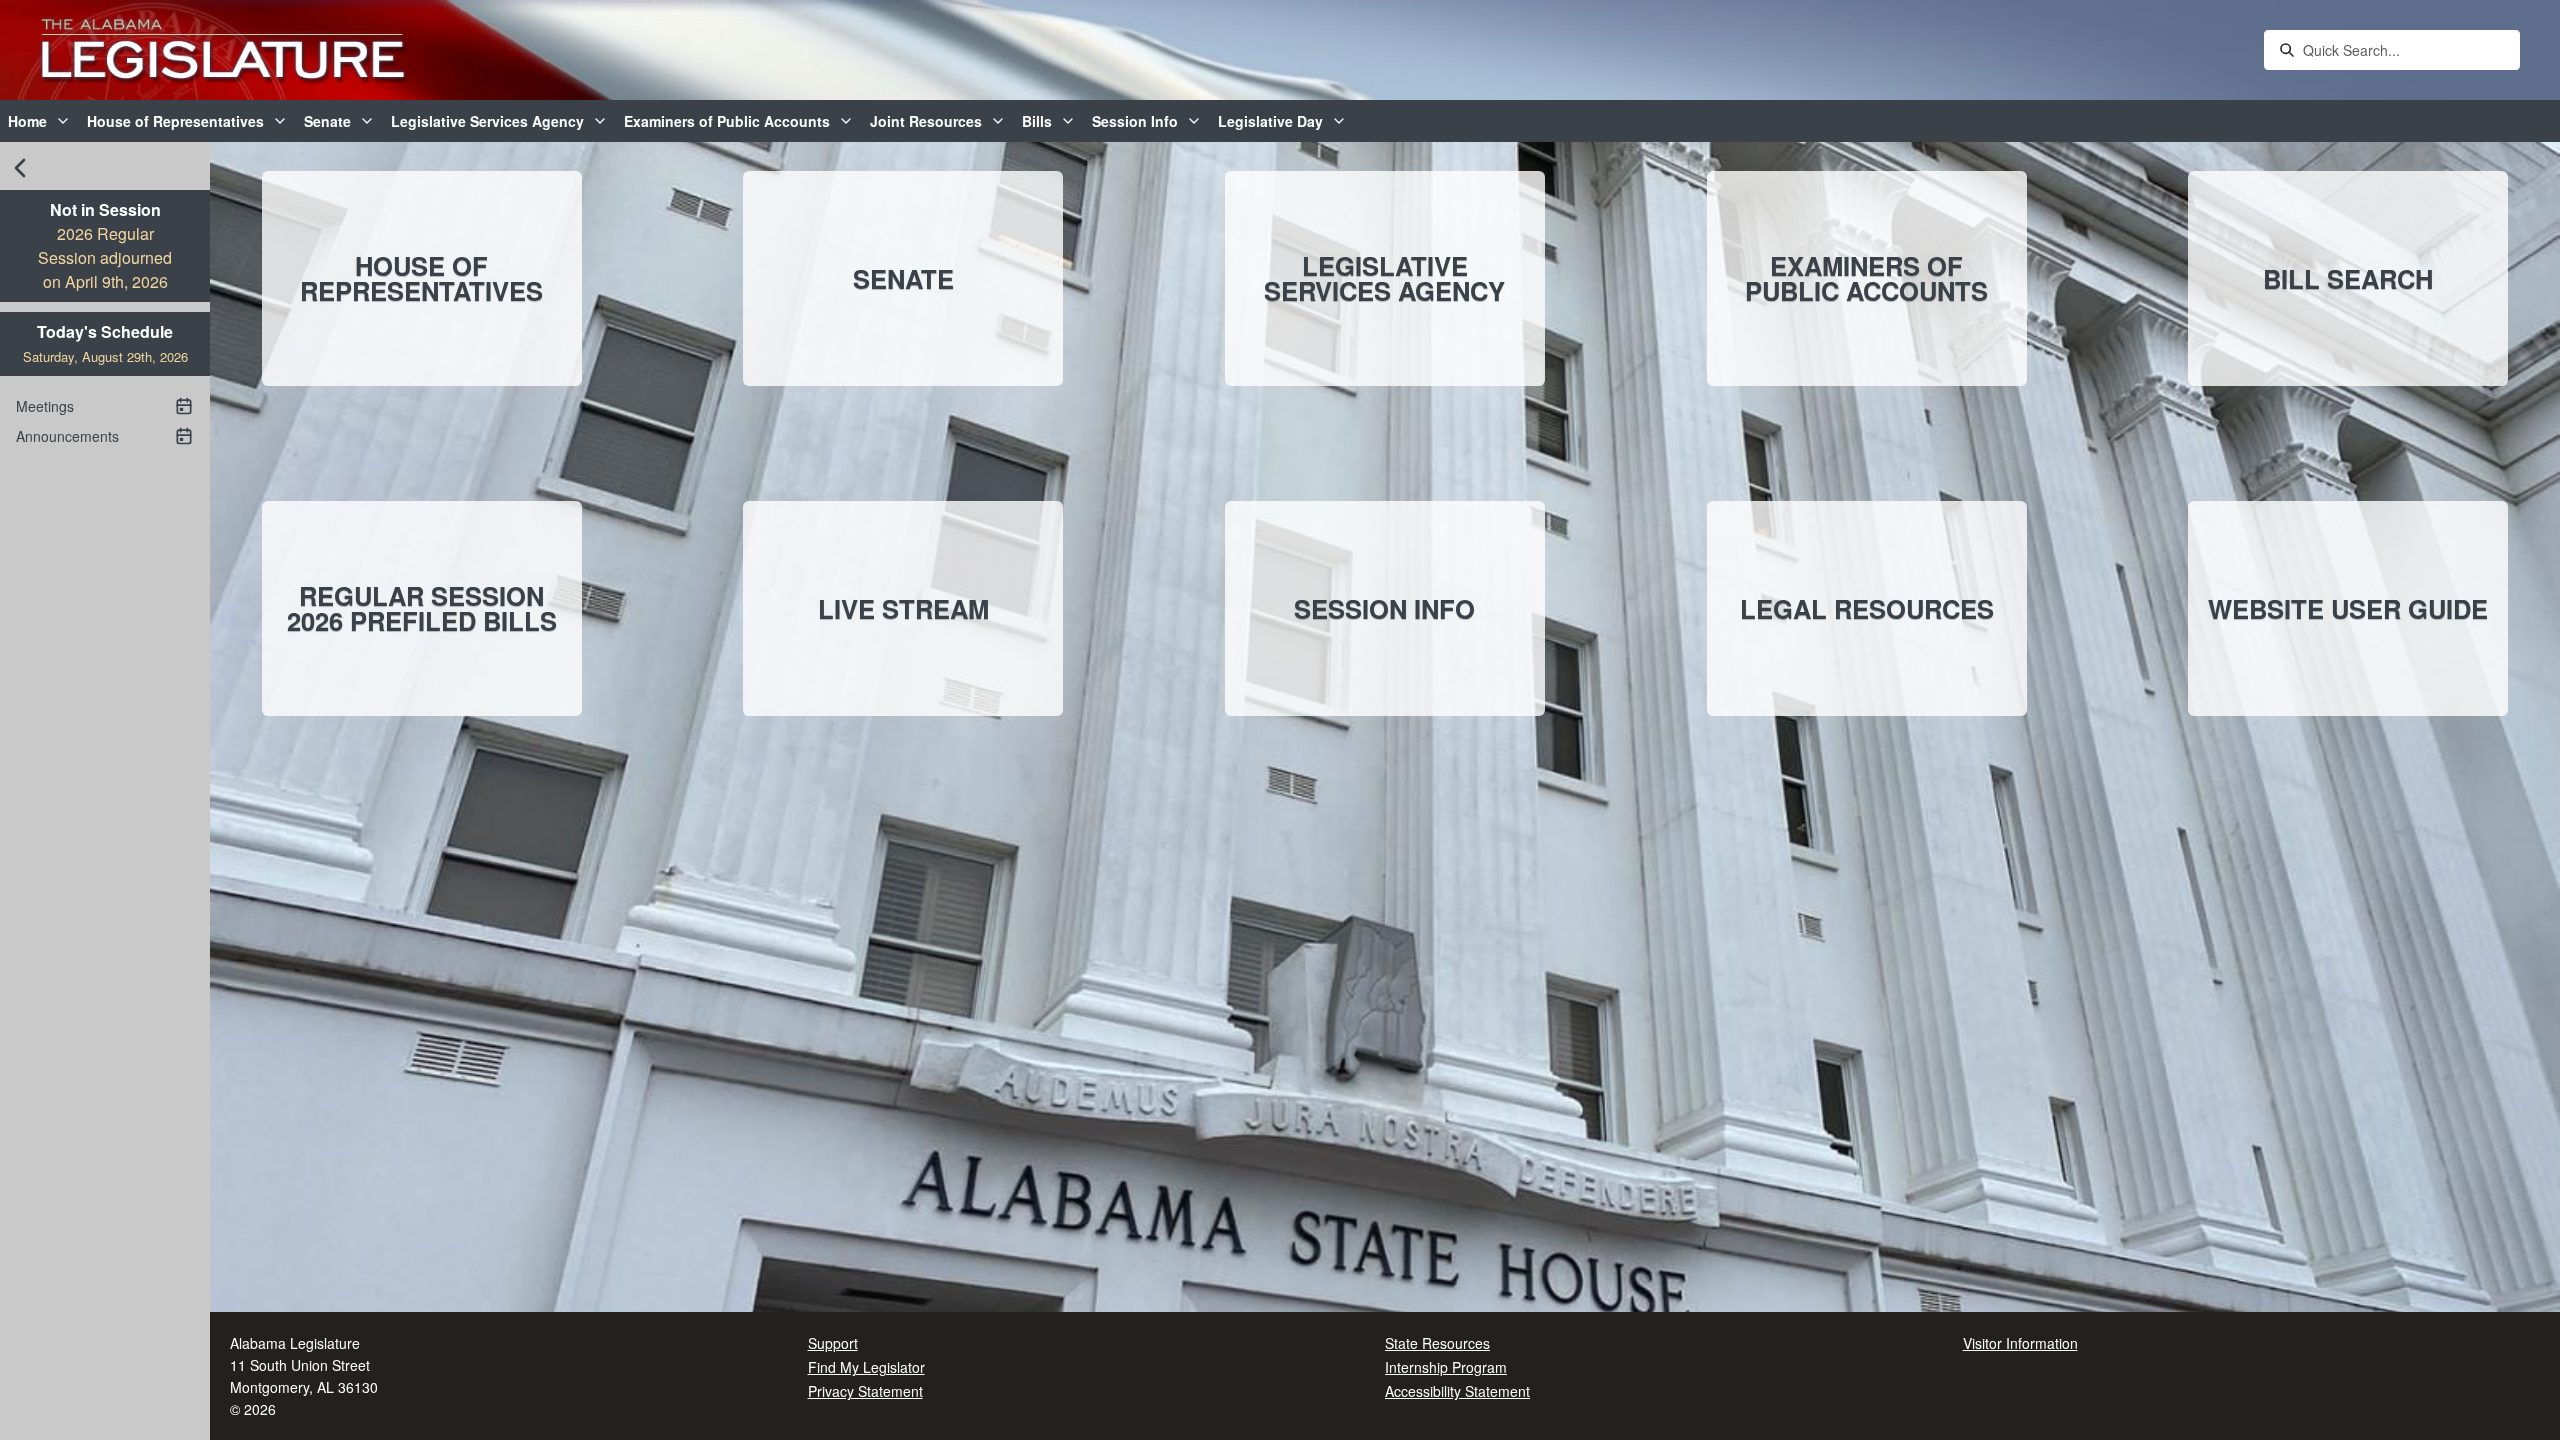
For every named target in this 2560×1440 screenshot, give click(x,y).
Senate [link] (327, 121)
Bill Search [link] (2348, 278)
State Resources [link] (1437, 1343)
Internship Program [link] (1446, 1367)
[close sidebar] (20, 168)
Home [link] (27, 121)
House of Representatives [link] (175, 121)
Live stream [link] (903, 608)
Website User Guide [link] (2348, 608)
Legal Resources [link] (1867, 608)
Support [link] (833, 1343)
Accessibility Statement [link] (1457, 1391)
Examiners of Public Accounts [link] (727, 121)
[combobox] (2405, 50)
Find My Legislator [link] (866, 1367)
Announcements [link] (67, 436)
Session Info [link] (1135, 121)
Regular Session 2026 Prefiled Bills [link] (422, 608)
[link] (223, 50)
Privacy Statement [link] (865, 1391)
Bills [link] (1037, 121)
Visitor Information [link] (2020, 1343)
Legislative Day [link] (1270, 121)
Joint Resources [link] (926, 121)
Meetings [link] (45, 406)
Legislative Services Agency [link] (487, 121)
